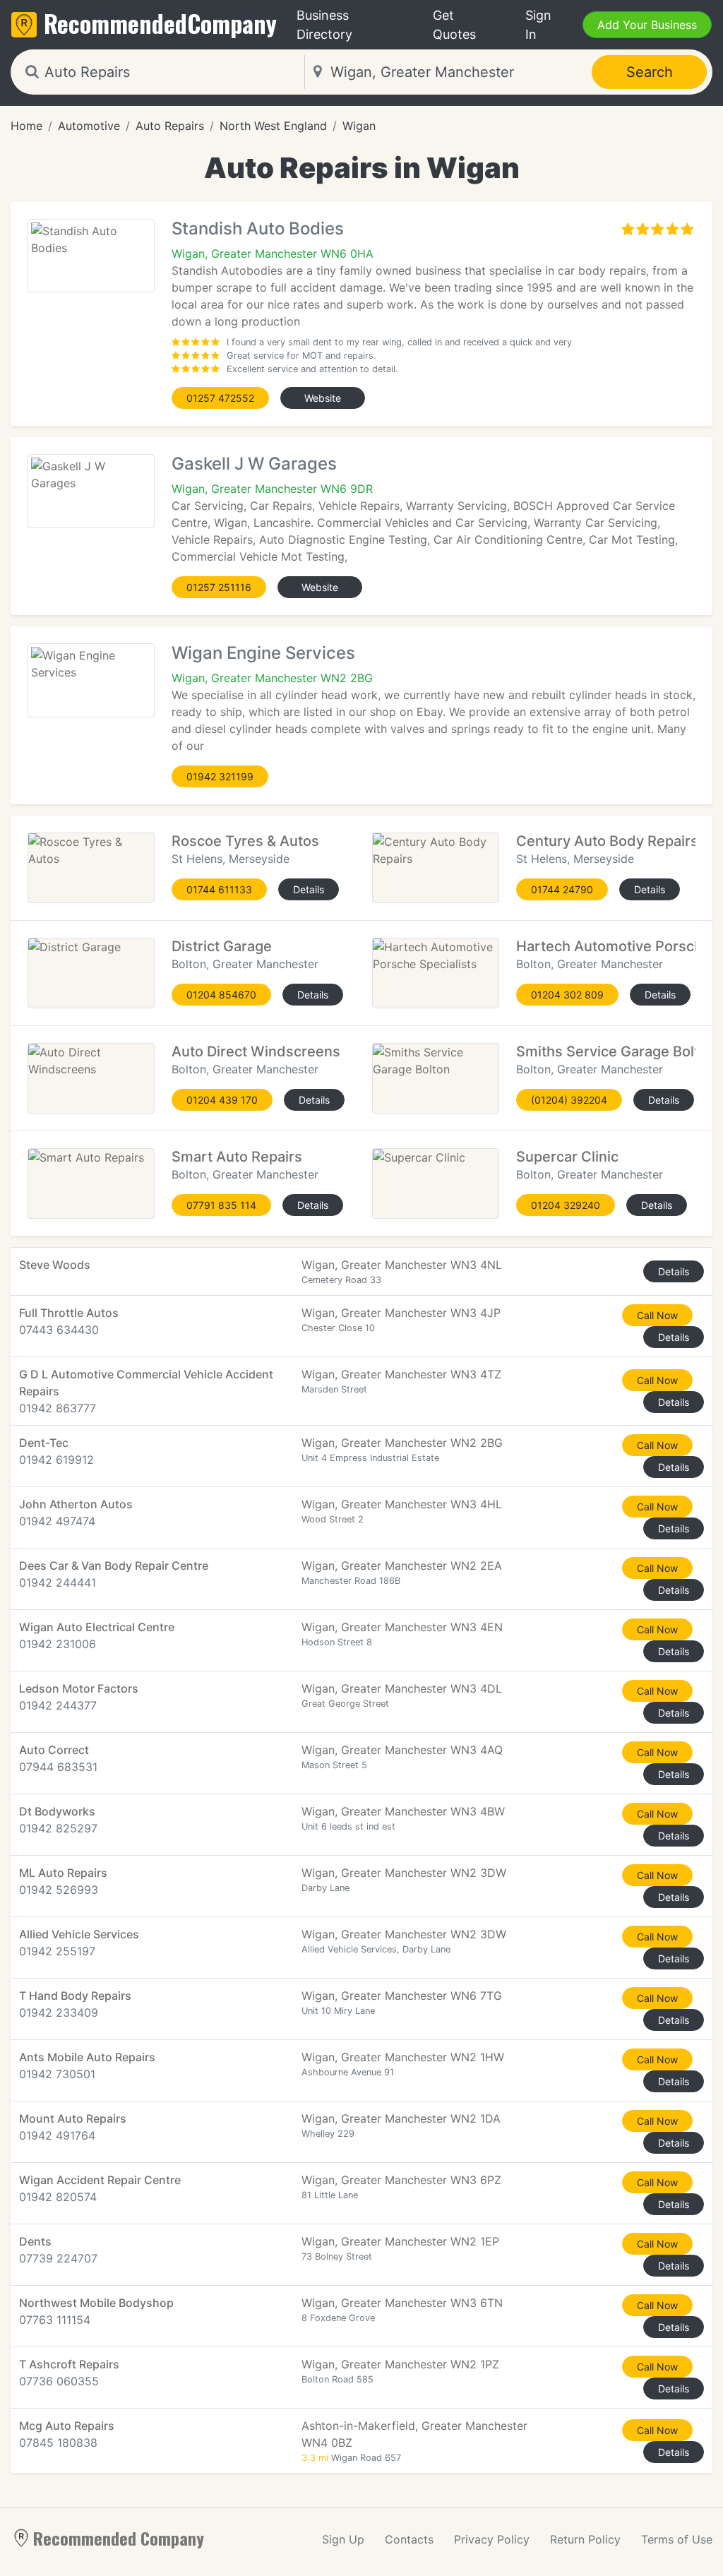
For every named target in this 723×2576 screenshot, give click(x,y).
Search (650, 72)
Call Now (657, 1315)
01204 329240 (566, 1205)
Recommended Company (119, 2538)
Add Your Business (647, 25)
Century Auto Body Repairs (607, 841)
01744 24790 (562, 889)
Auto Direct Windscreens (256, 1051)
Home (26, 126)
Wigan (359, 126)
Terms (677, 2539)
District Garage (222, 946)
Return (585, 2539)
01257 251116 (219, 587)
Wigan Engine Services (263, 653)
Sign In (538, 25)
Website (323, 398)
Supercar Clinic (567, 1157)
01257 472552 (220, 398)
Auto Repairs (170, 126)
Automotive (89, 126)
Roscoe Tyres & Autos (245, 841)
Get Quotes (454, 25)
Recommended (160, 23)
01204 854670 (221, 995)
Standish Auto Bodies (258, 228)
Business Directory (324, 25)
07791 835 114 (221, 1205)
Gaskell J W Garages (254, 464)
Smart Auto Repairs (237, 1157)
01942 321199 (220, 776)
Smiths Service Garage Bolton (616, 1051)
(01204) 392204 (569, 1100)
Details (309, 889)
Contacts (409, 2539)
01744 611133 (219, 889)
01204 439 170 (222, 1100)
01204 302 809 (567, 995)
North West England (273, 126)
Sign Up (343, 2539)
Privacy (492, 2539)
